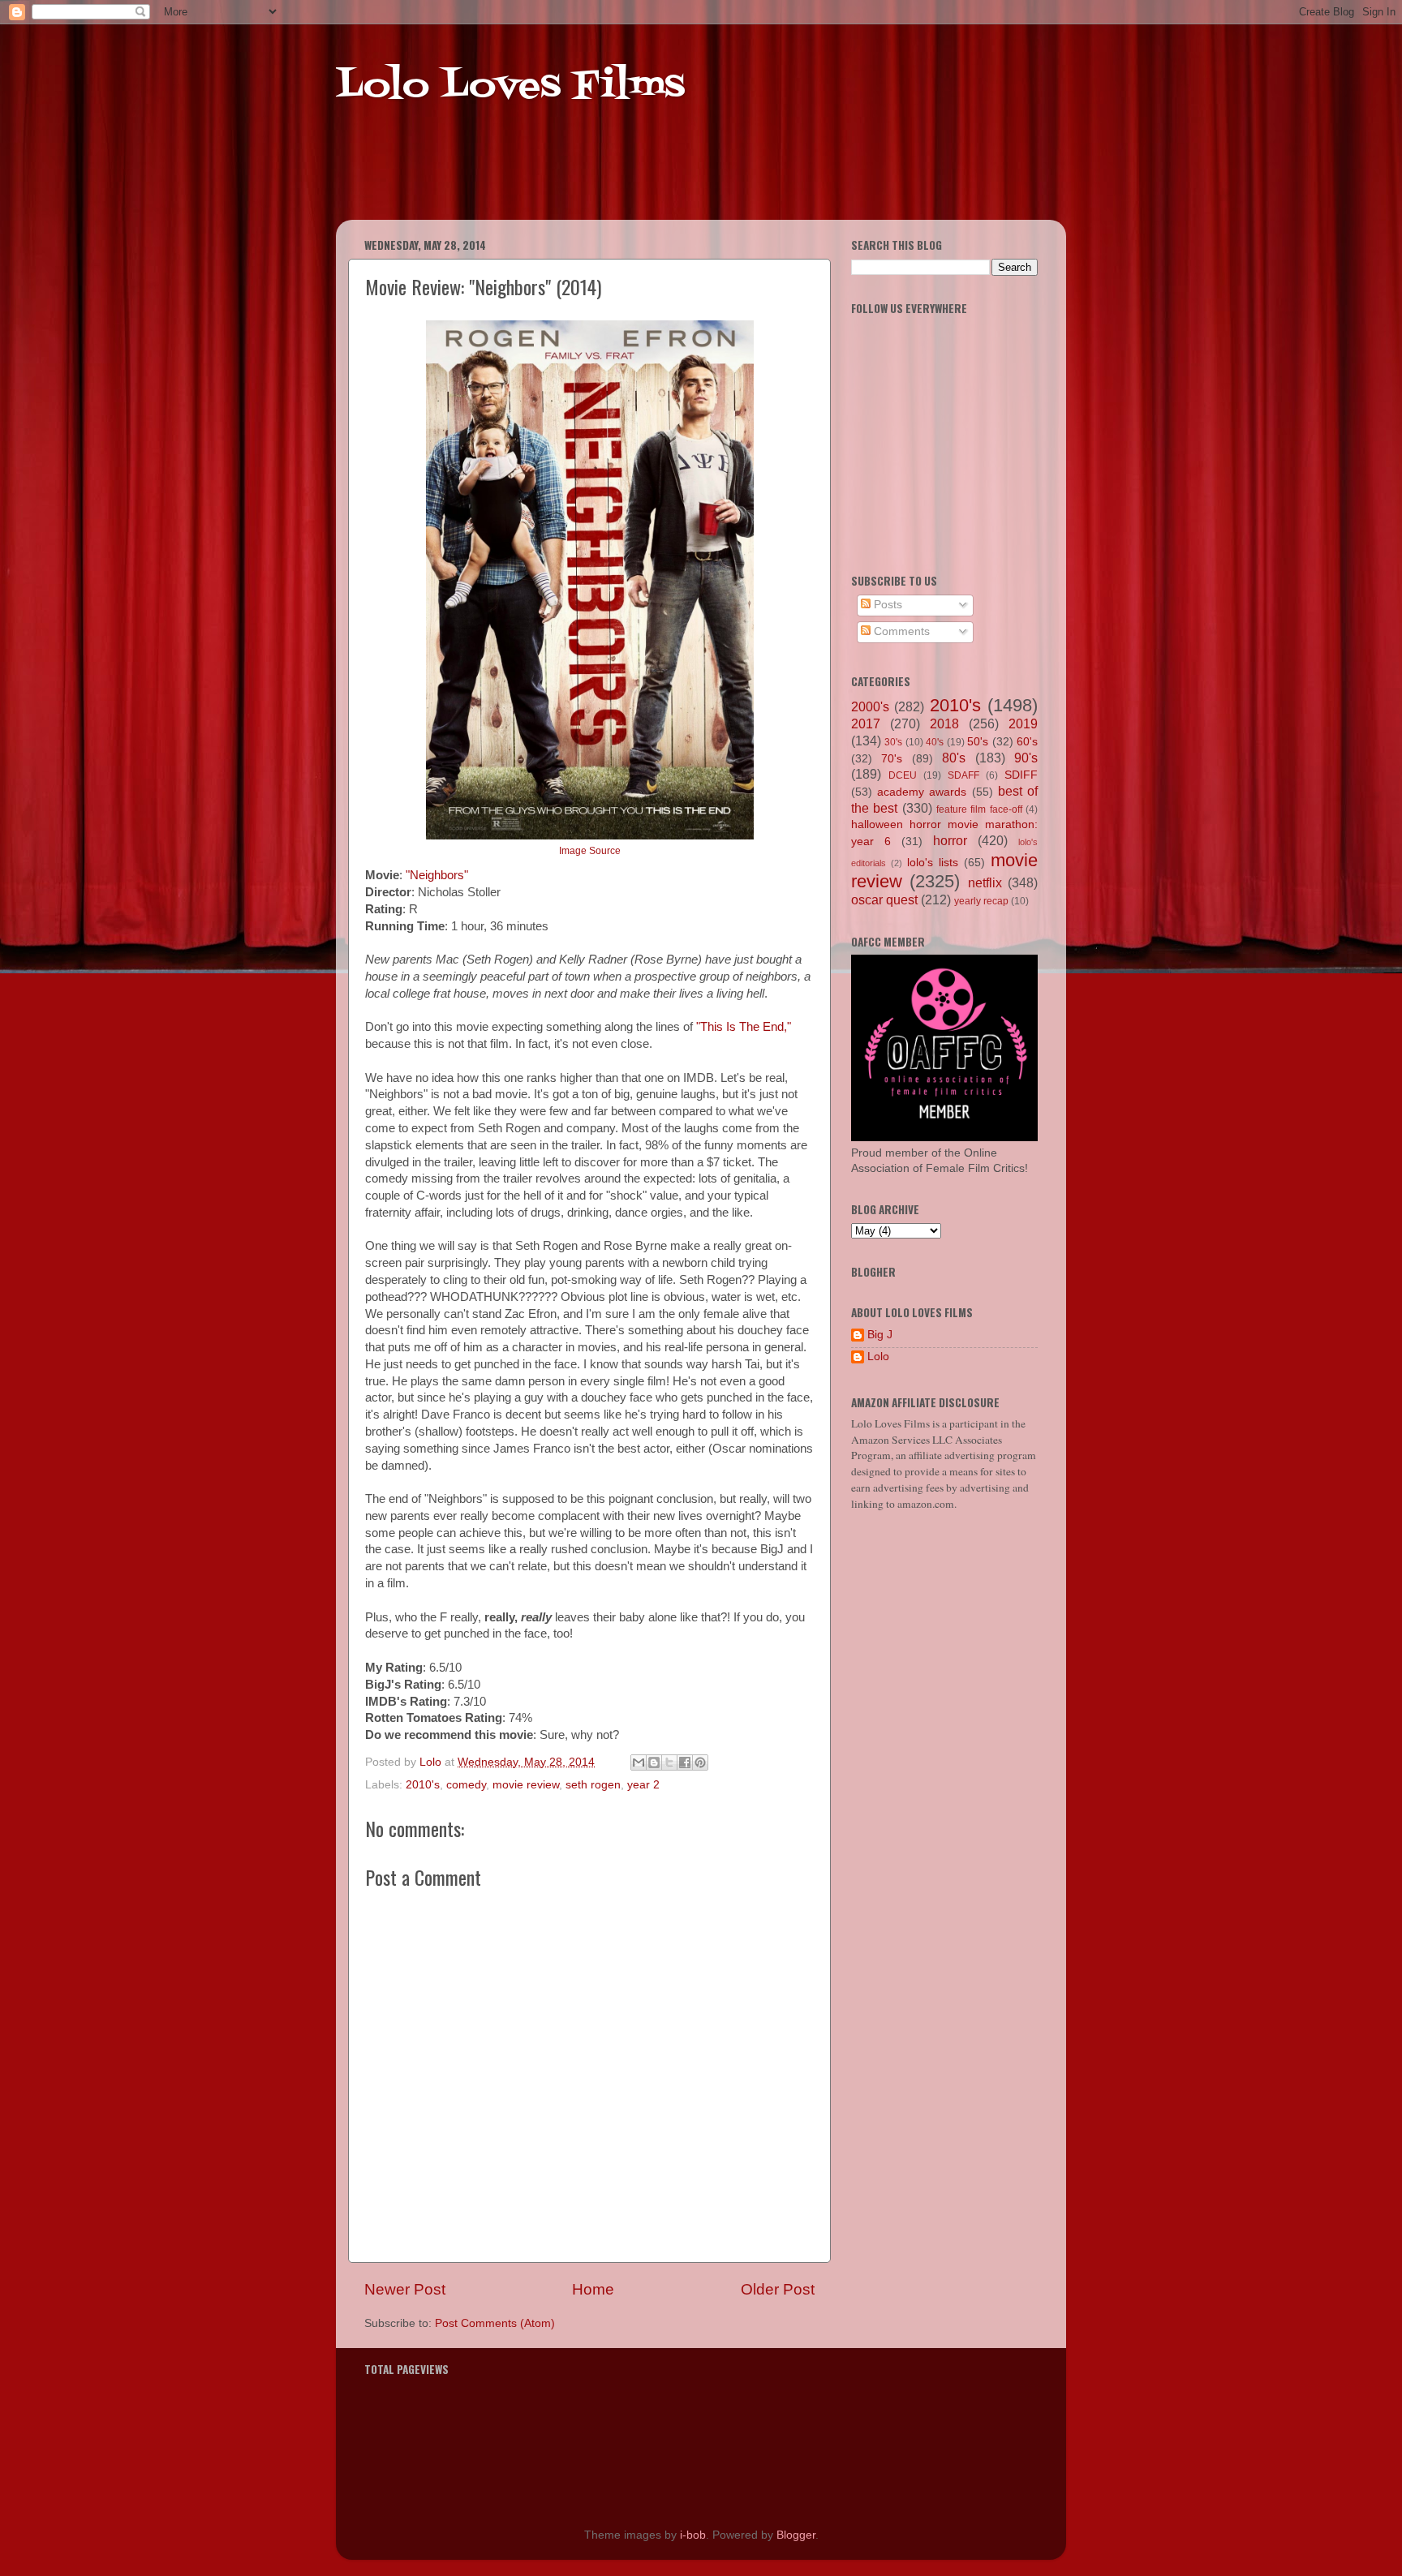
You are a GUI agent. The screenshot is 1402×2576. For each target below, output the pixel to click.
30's (893, 742)
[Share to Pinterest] (700, 1762)
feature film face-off (979, 809)
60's (1027, 742)
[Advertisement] (647, 178)
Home (593, 2289)
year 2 (643, 1785)
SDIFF (1021, 775)
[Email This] (639, 1762)
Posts (886, 605)
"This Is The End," (744, 1027)
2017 (866, 723)
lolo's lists (933, 863)
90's (1026, 758)
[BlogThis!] (654, 1762)
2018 (944, 723)
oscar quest (884, 899)
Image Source (590, 851)
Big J (880, 1335)
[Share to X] (669, 1762)
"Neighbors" (437, 875)
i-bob (693, 2535)
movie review (526, 1785)
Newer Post (405, 2289)
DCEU (903, 775)
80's (954, 758)
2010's (423, 1785)
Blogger (796, 2535)
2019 (1023, 723)
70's (892, 759)
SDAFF (963, 775)
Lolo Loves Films (510, 87)
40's (935, 742)
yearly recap (981, 901)
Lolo (878, 1357)
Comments (900, 631)
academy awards (922, 792)
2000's (870, 706)
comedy (466, 1785)
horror (950, 840)
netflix (985, 882)
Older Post (778, 2289)
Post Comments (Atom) (495, 2323)
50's (978, 742)
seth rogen (593, 1785)
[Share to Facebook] (685, 1762)
